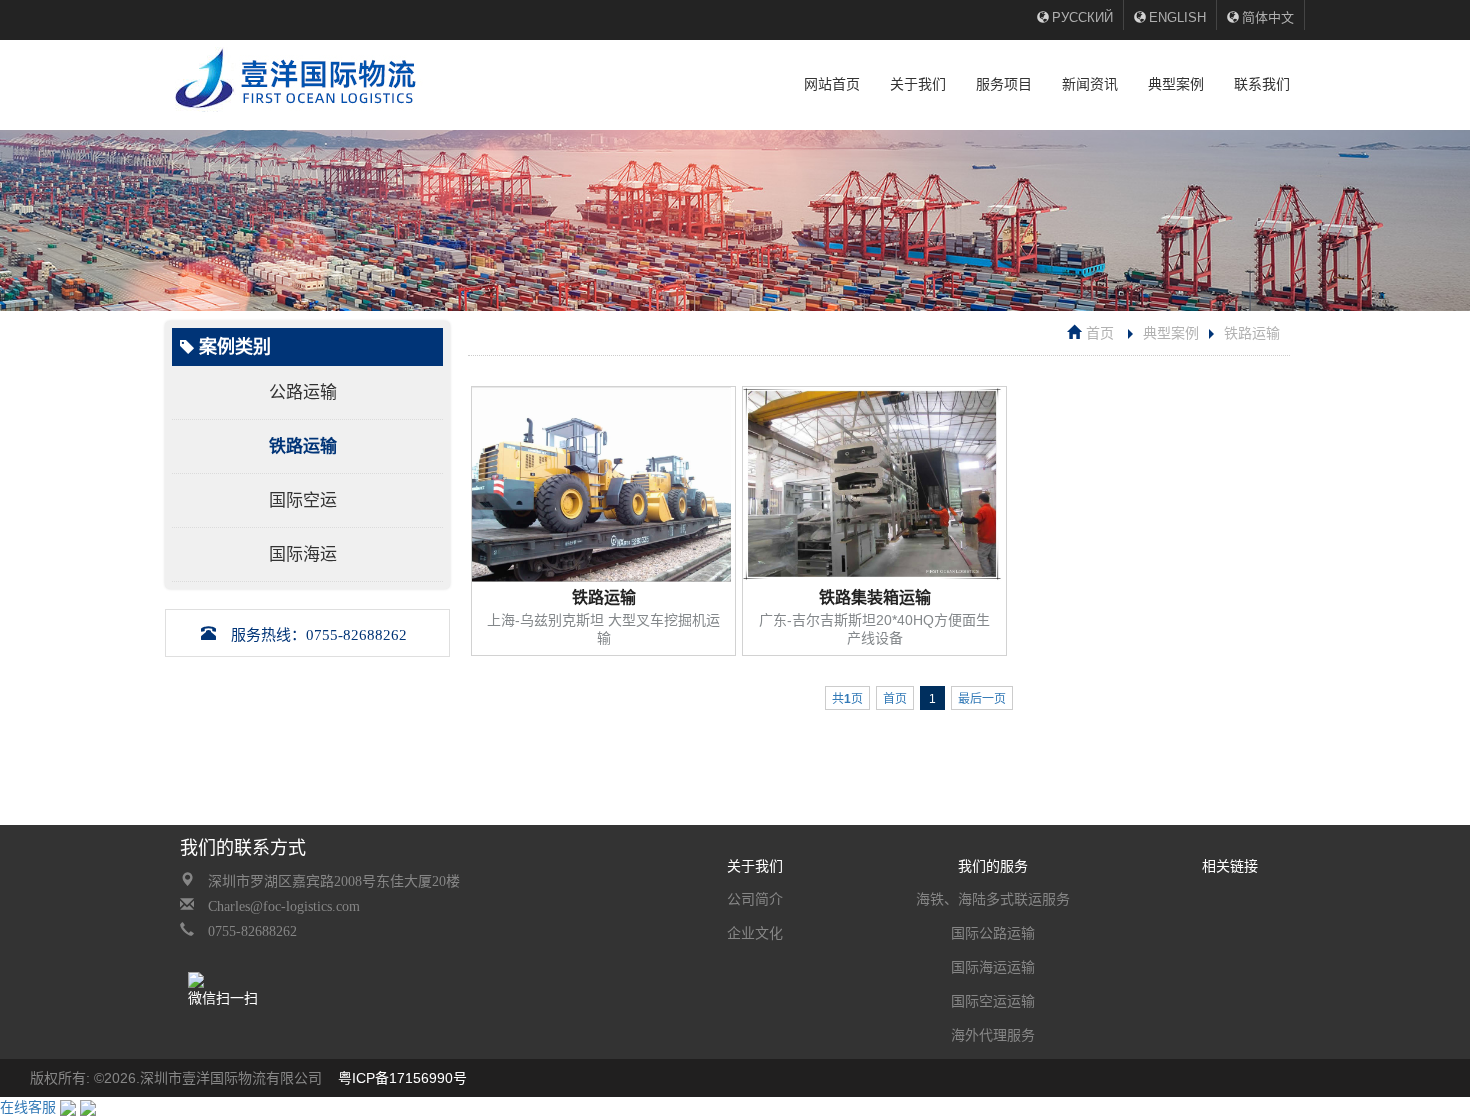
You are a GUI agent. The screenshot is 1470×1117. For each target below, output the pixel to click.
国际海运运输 (993, 967)
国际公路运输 (993, 933)
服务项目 (1004, 84)
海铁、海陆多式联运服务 (993, 899)
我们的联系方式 (243, 848)
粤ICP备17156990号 (402, 1078)
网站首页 (832, 84)
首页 (1100, 333)
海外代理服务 (993, 1035)
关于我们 (918, 84)
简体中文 (1268, 17)
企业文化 (755, 933)
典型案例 (1176, 84)
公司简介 (755, 899)
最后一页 (982, 699)
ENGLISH (1177, 17)
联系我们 (1262, 84)
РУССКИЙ (1082, 17)
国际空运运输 (993, 1001)
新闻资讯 (1090, 84)
